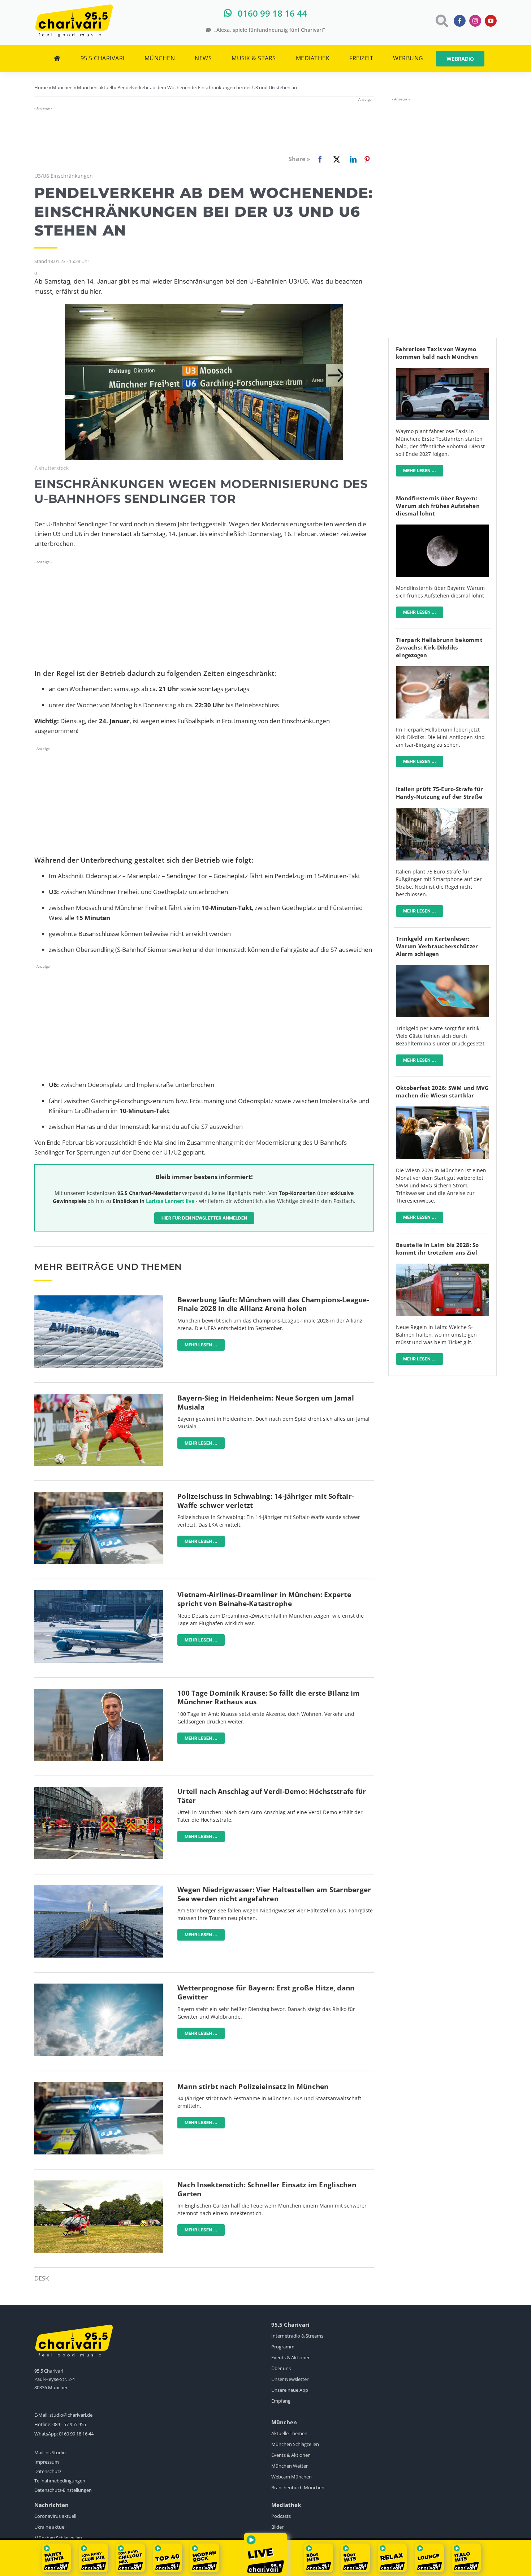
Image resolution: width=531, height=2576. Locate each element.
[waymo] (442, 371)
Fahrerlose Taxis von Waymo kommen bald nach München (437, 353)
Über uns (281, 2368)
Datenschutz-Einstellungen (63, 2490)
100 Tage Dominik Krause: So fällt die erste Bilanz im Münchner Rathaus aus (269, 1698)
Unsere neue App (290, 2390)
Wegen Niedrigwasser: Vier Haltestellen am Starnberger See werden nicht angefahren (274, 1894)
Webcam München (292, 2477)
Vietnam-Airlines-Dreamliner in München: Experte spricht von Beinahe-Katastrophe (264, 1599)
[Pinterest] (367, 159)
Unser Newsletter (290, 2379)
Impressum (47, 2462)
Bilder (277, 2527)
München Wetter (290, 2466)
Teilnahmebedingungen (60, 2481)
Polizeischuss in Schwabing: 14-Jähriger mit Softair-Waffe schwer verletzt (266, 1501)
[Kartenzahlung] (442, 968)
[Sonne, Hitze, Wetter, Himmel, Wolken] (99, 1987)
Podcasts (281, 2516)
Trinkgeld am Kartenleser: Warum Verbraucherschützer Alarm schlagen (437, 946)
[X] (335, 159)
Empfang (281, 2401)
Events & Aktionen (291, 2357)
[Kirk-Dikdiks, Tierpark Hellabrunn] (442, 669)
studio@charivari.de (71, 2415)
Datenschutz (48, 2471)
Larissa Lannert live (170, 1201)
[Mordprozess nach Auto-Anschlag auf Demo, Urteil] (99, 1790)
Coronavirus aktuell (55, 2516)
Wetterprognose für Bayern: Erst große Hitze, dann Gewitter (266, 1992)
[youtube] (491, 21)
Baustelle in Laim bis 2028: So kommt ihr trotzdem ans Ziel (437, 1249)
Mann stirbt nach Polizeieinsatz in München (253, 2087)
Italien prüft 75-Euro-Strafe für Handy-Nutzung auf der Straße (439, 793)
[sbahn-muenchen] (442, 1267)
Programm (283, 2347)
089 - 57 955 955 (69, 2424)
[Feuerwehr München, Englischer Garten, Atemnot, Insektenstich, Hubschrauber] (99, 2184)
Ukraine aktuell (50, 2527)
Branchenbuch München (298, 2487)
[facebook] (460, 21)
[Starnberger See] (99, 1888)
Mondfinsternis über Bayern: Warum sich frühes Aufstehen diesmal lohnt (438, 506)
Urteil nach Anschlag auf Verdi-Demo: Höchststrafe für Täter (272, 1796)
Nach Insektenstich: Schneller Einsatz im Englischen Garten (267, 2189)
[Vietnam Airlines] (99, 1593)
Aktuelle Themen (289, 2433)
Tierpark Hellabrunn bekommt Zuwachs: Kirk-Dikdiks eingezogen (439, 647)
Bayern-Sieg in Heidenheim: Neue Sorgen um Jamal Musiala (266, 1403)
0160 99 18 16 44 (76, 2434)
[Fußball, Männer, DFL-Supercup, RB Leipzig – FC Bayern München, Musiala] (99, 1397)
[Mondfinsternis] (442, 528)
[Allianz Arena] (99, 1298)
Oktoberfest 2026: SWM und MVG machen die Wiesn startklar (442, 1091)
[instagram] (475, 21)
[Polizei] (99, 1495)
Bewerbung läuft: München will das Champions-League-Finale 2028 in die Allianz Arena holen (273, 1304)
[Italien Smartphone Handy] (442, 811)
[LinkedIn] (352, 159)
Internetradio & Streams (297, 2336)
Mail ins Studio (50, 2452)
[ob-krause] (99, 1692)
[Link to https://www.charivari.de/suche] (441, 21)
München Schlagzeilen (295, 2444)
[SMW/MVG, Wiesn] (442, 1110)
